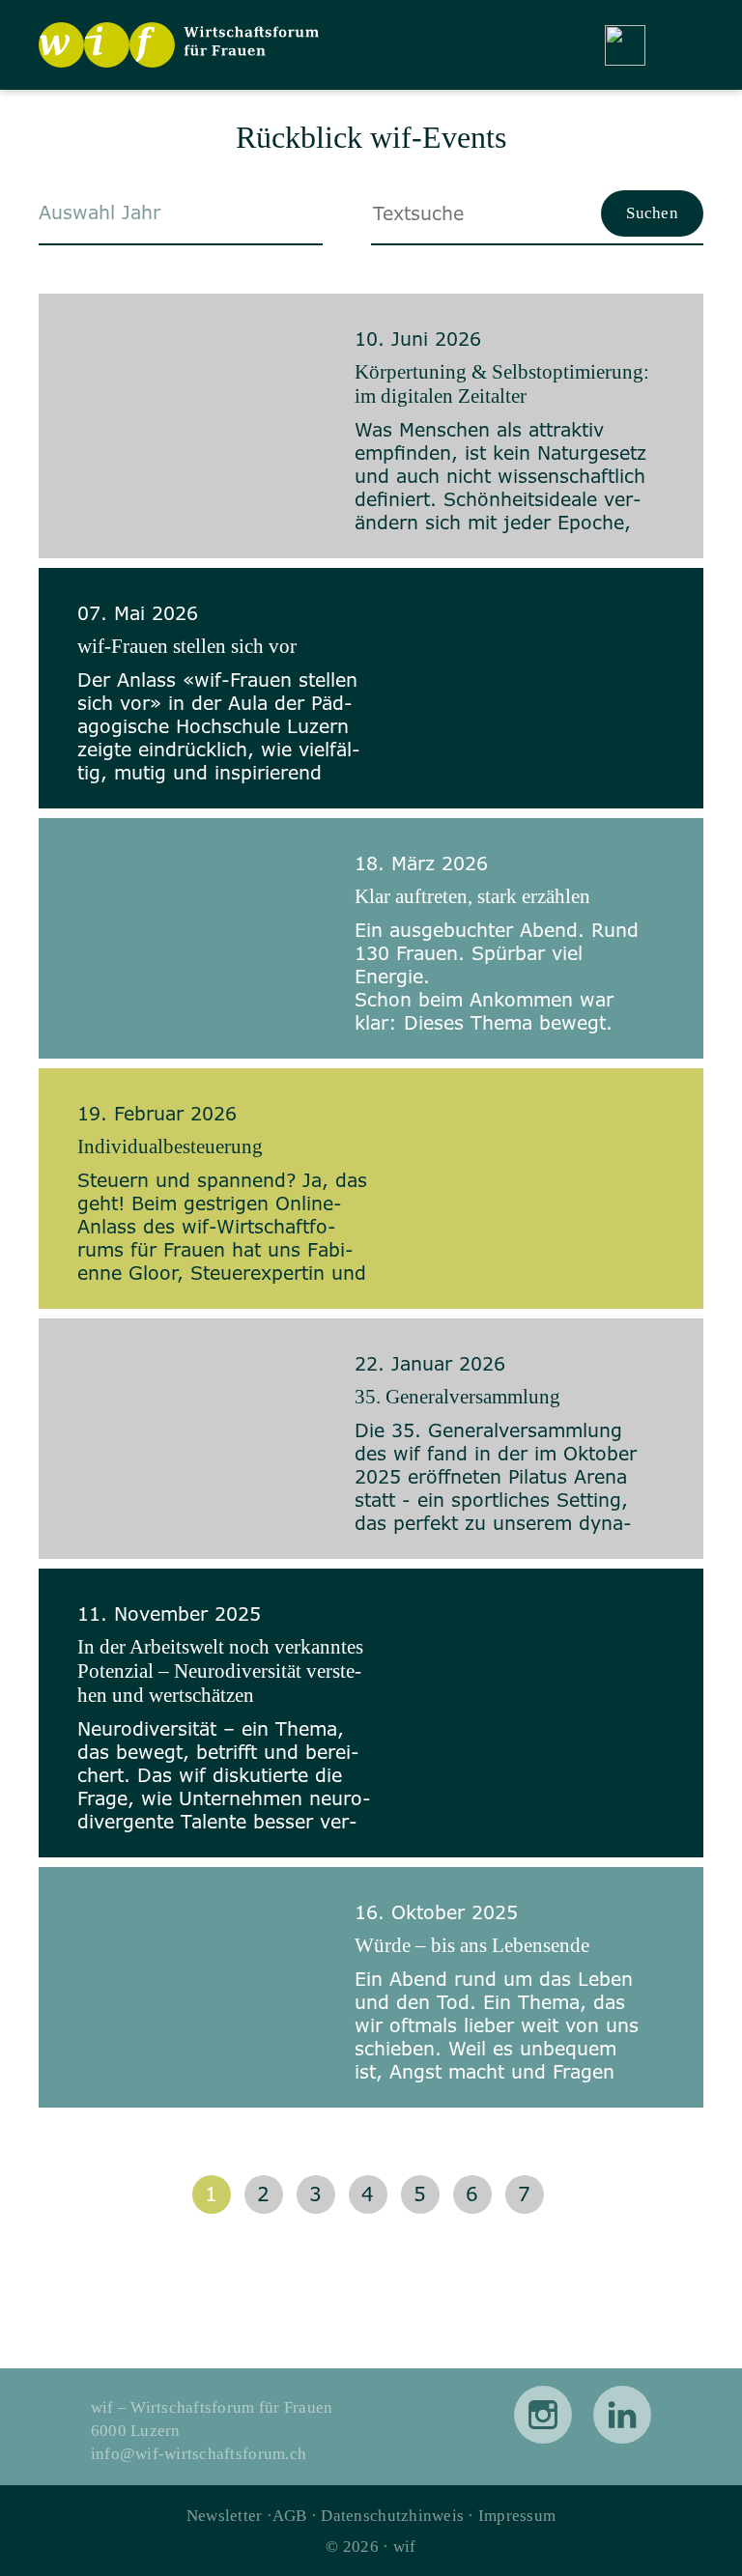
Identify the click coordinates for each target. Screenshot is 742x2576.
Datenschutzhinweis (392, 2516)
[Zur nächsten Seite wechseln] (580, 2194)
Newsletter (225, 2516)
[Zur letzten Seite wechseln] (624, 2194)
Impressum (517, 2516)
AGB (290, 2516)
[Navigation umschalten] (684, 45)
